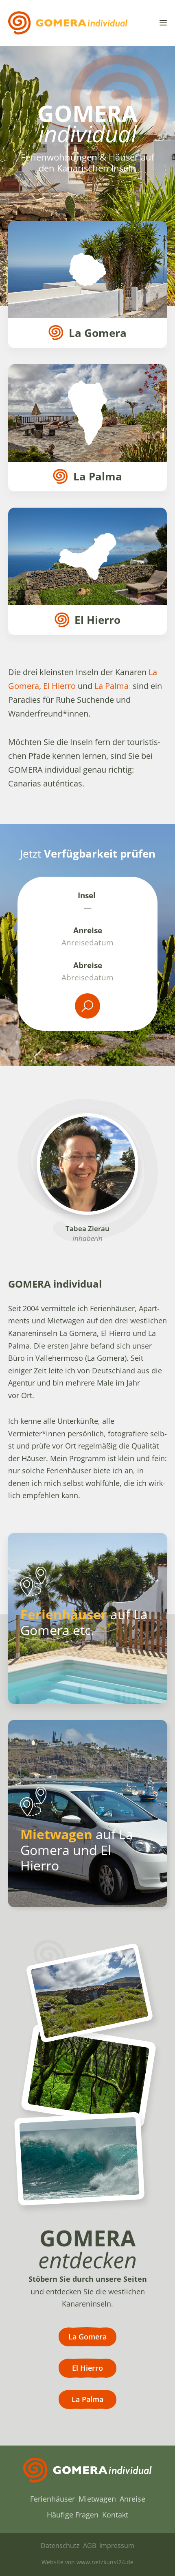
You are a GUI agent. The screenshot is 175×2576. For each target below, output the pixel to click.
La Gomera (87, 2337)
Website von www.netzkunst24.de (87, 2562)
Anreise (88, 930)
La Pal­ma (112, 686)
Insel (88, 895)
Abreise (88, 965)
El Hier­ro (59, 686)
